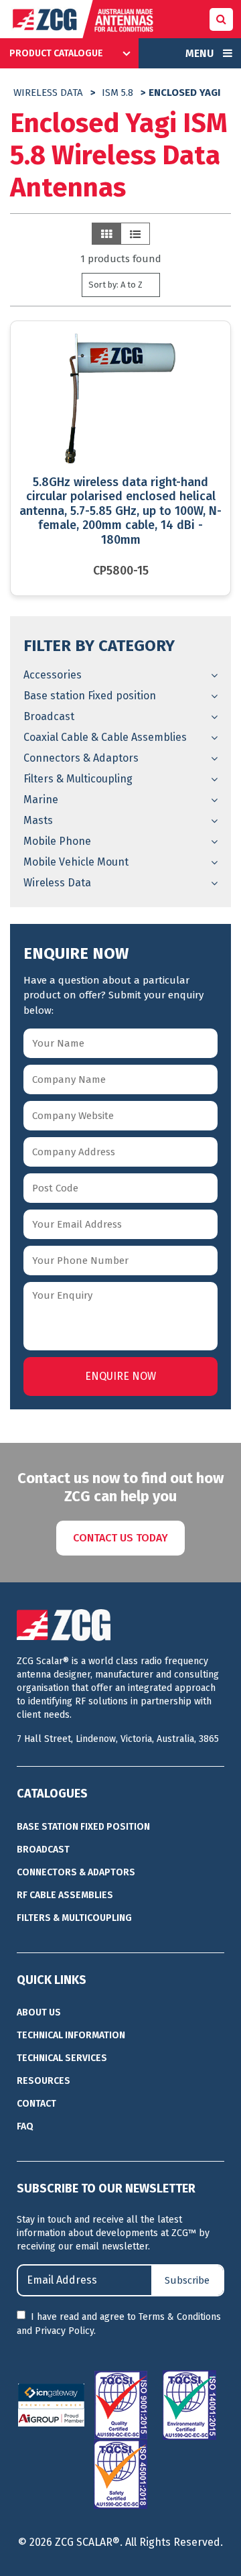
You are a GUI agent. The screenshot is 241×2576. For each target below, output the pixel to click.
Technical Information (71, 2035)
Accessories (53, 675)
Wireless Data (48, 93)
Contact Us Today (120, 1538)
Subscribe (187, 2280)
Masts (38, 820)
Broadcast (49, 716)
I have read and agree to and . (119, 2324)
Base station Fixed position (90, 696)
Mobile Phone (57, 841)
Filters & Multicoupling (78, 779)
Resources (44, 2081)
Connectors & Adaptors (81, 758)
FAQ (25, 2126)
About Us (39, 2012)
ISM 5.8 (117, 93)
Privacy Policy (64, 2331)
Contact (36, 2104)
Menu (201, 53)
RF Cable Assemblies (65, 1895)
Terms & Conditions (180, 2317)
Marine (41, 800)
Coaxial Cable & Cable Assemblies (105, 737)
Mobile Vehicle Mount (76, 862)
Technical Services (62, 2058)
